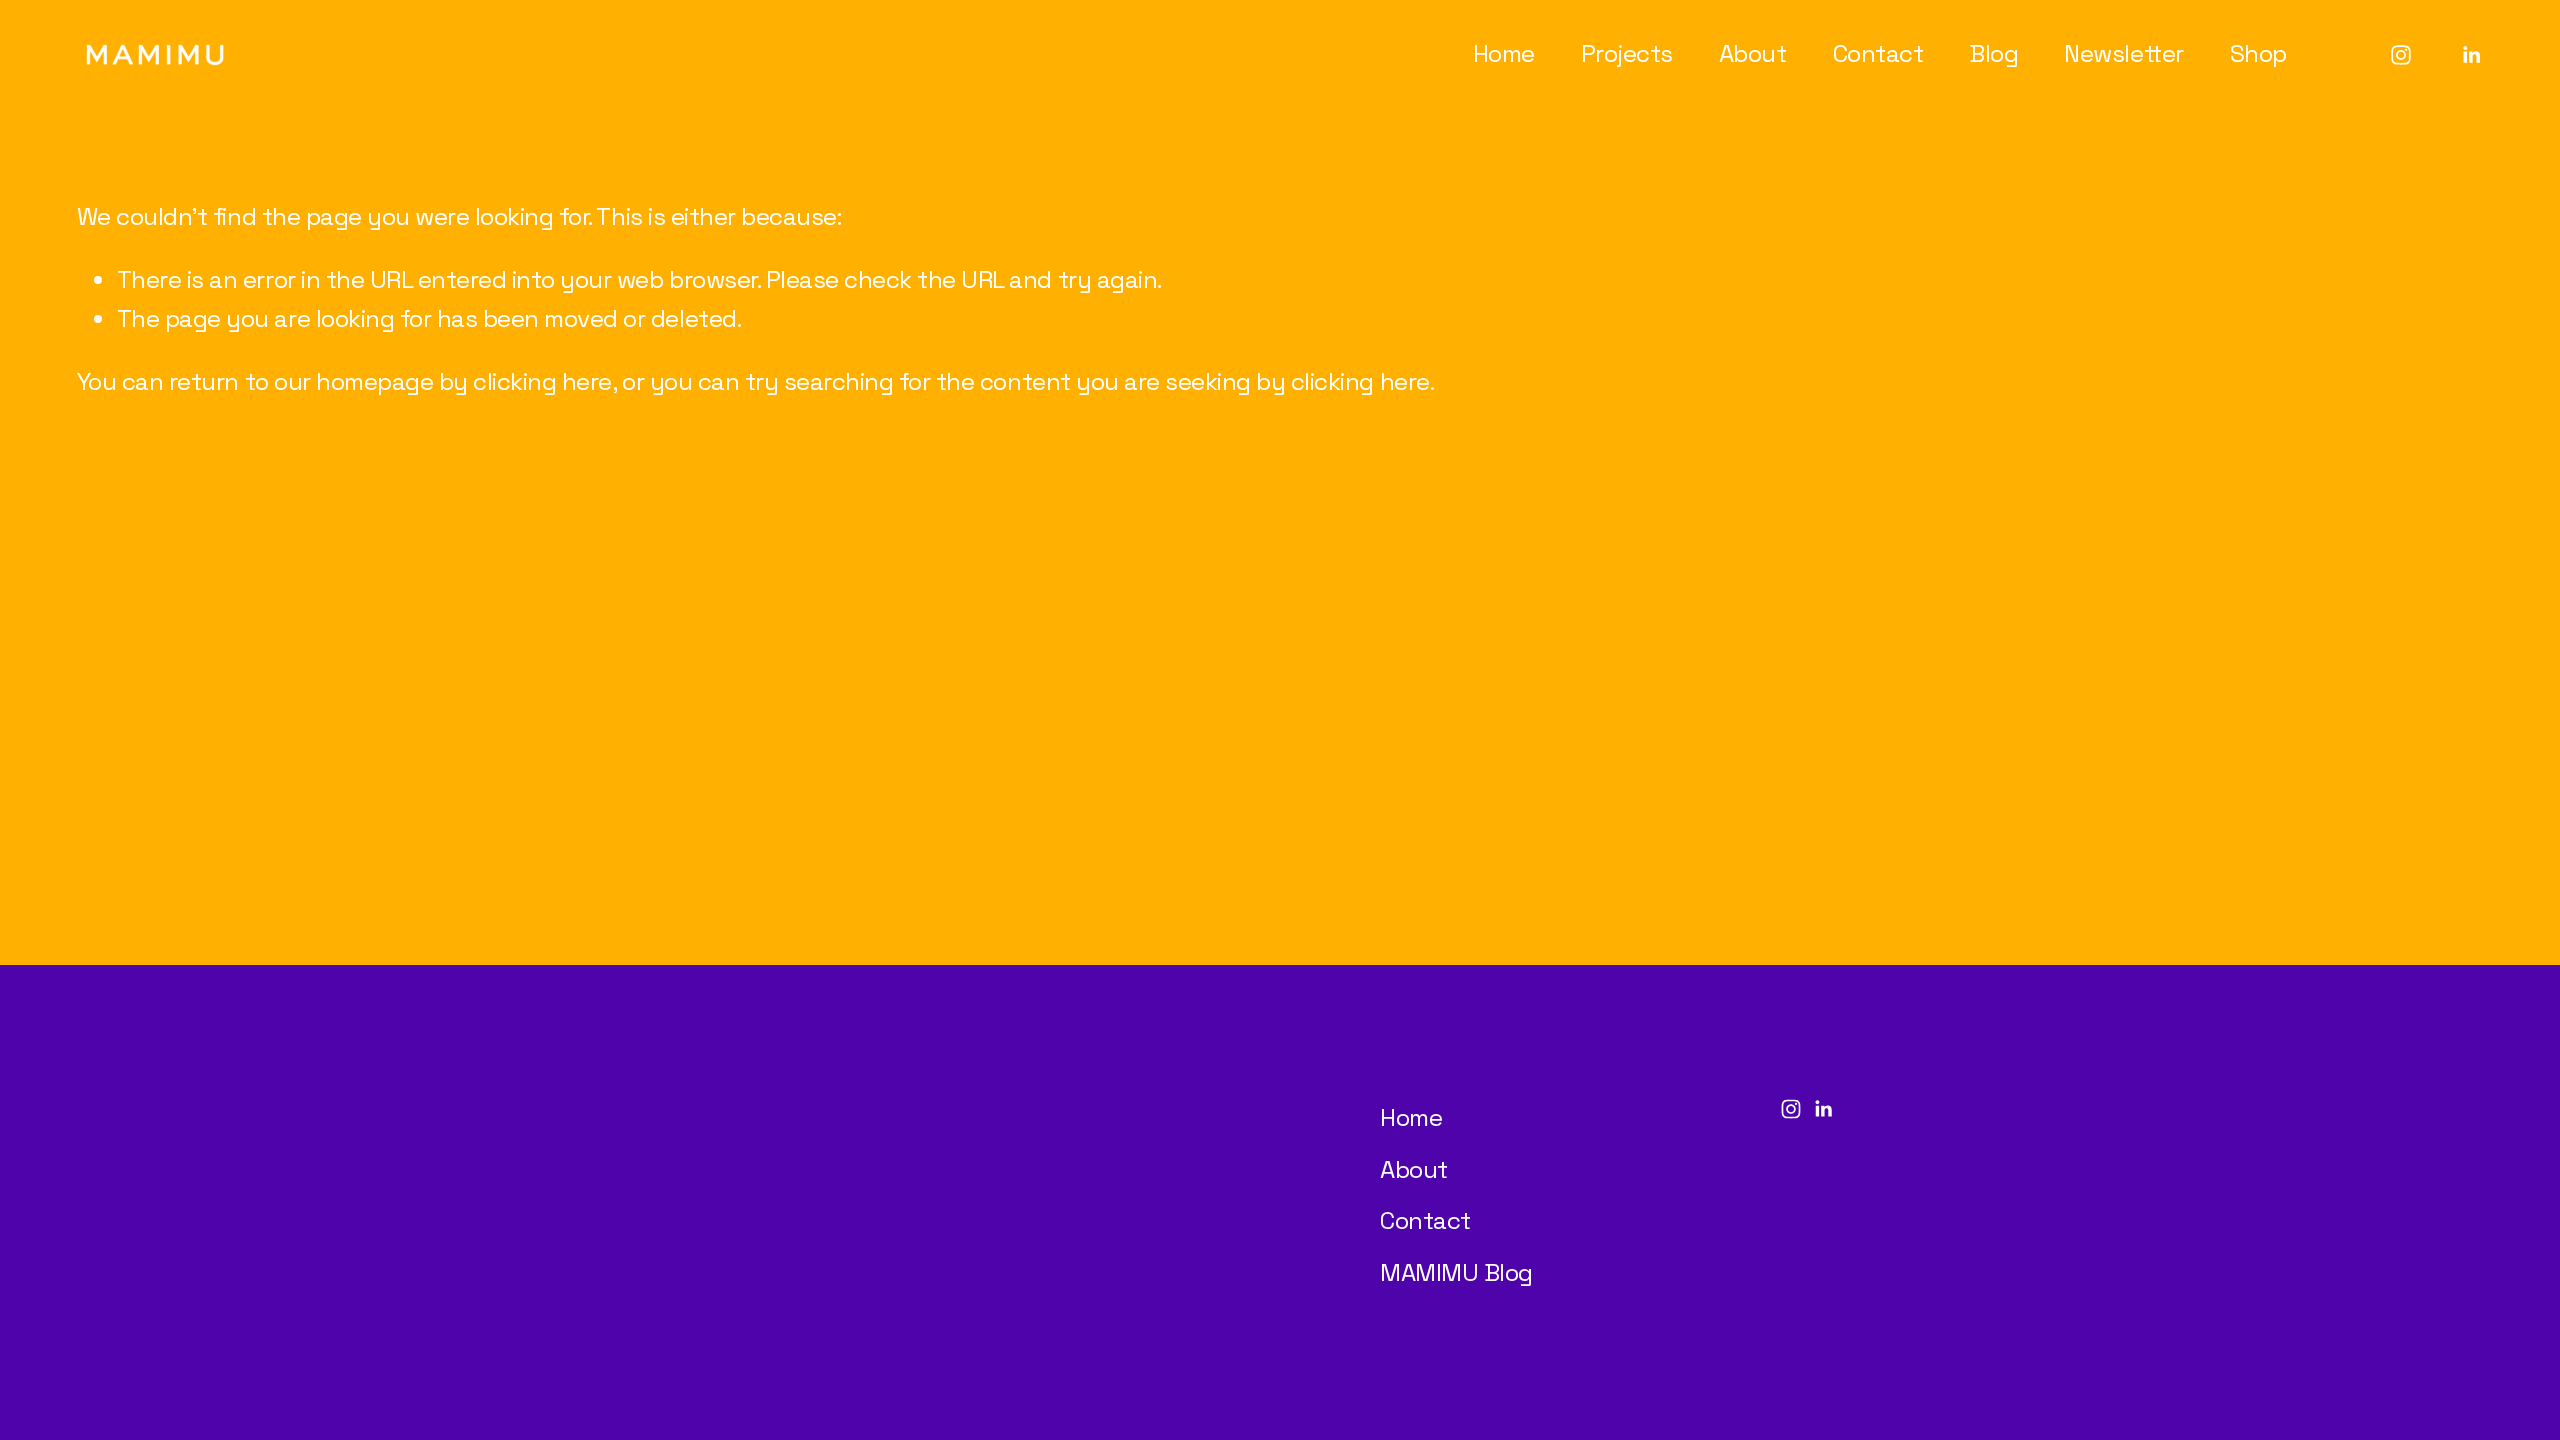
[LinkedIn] (2471, 55)
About (1753, 53)
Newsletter (2123, 53)
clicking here (542, 381)
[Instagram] (2401, 55)
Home (1504, 53)
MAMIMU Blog (1456, 1272)
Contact (1878, 53)
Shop (2258, 53)
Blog (1993, 53)
